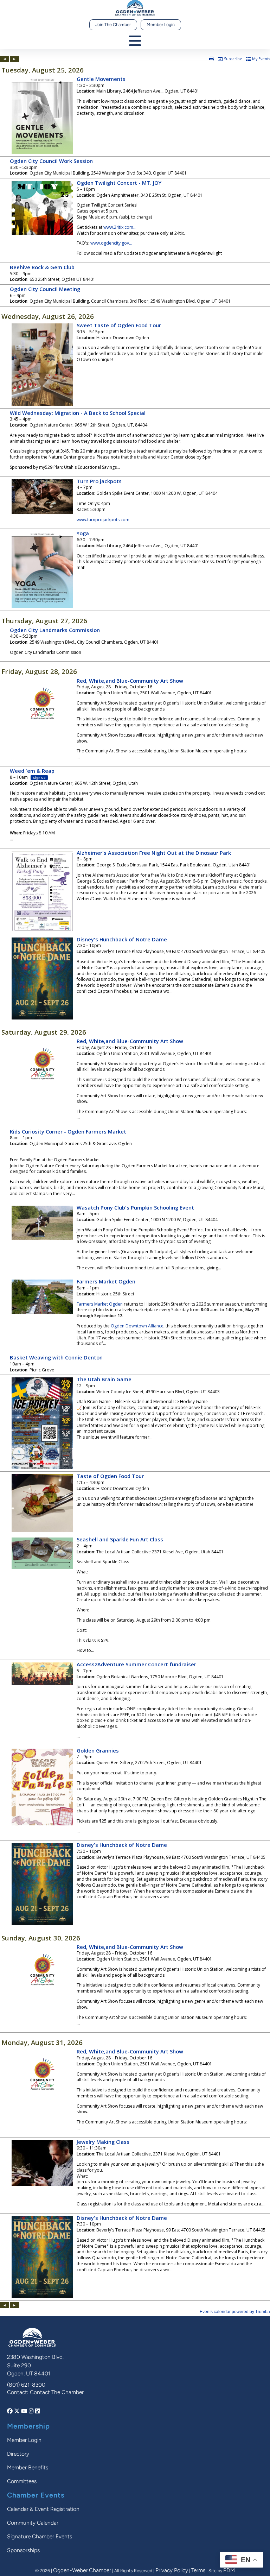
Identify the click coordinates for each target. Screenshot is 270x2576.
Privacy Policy (172, 2570)
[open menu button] (135, 41)
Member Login (161, 24)
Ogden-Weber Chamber (82, 2570)
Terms (198, 2570)
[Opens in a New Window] (11, 2411)
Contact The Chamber (57, 2392)
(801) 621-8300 (26, 2385)
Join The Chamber (113, 24)
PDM (229, 2570)
